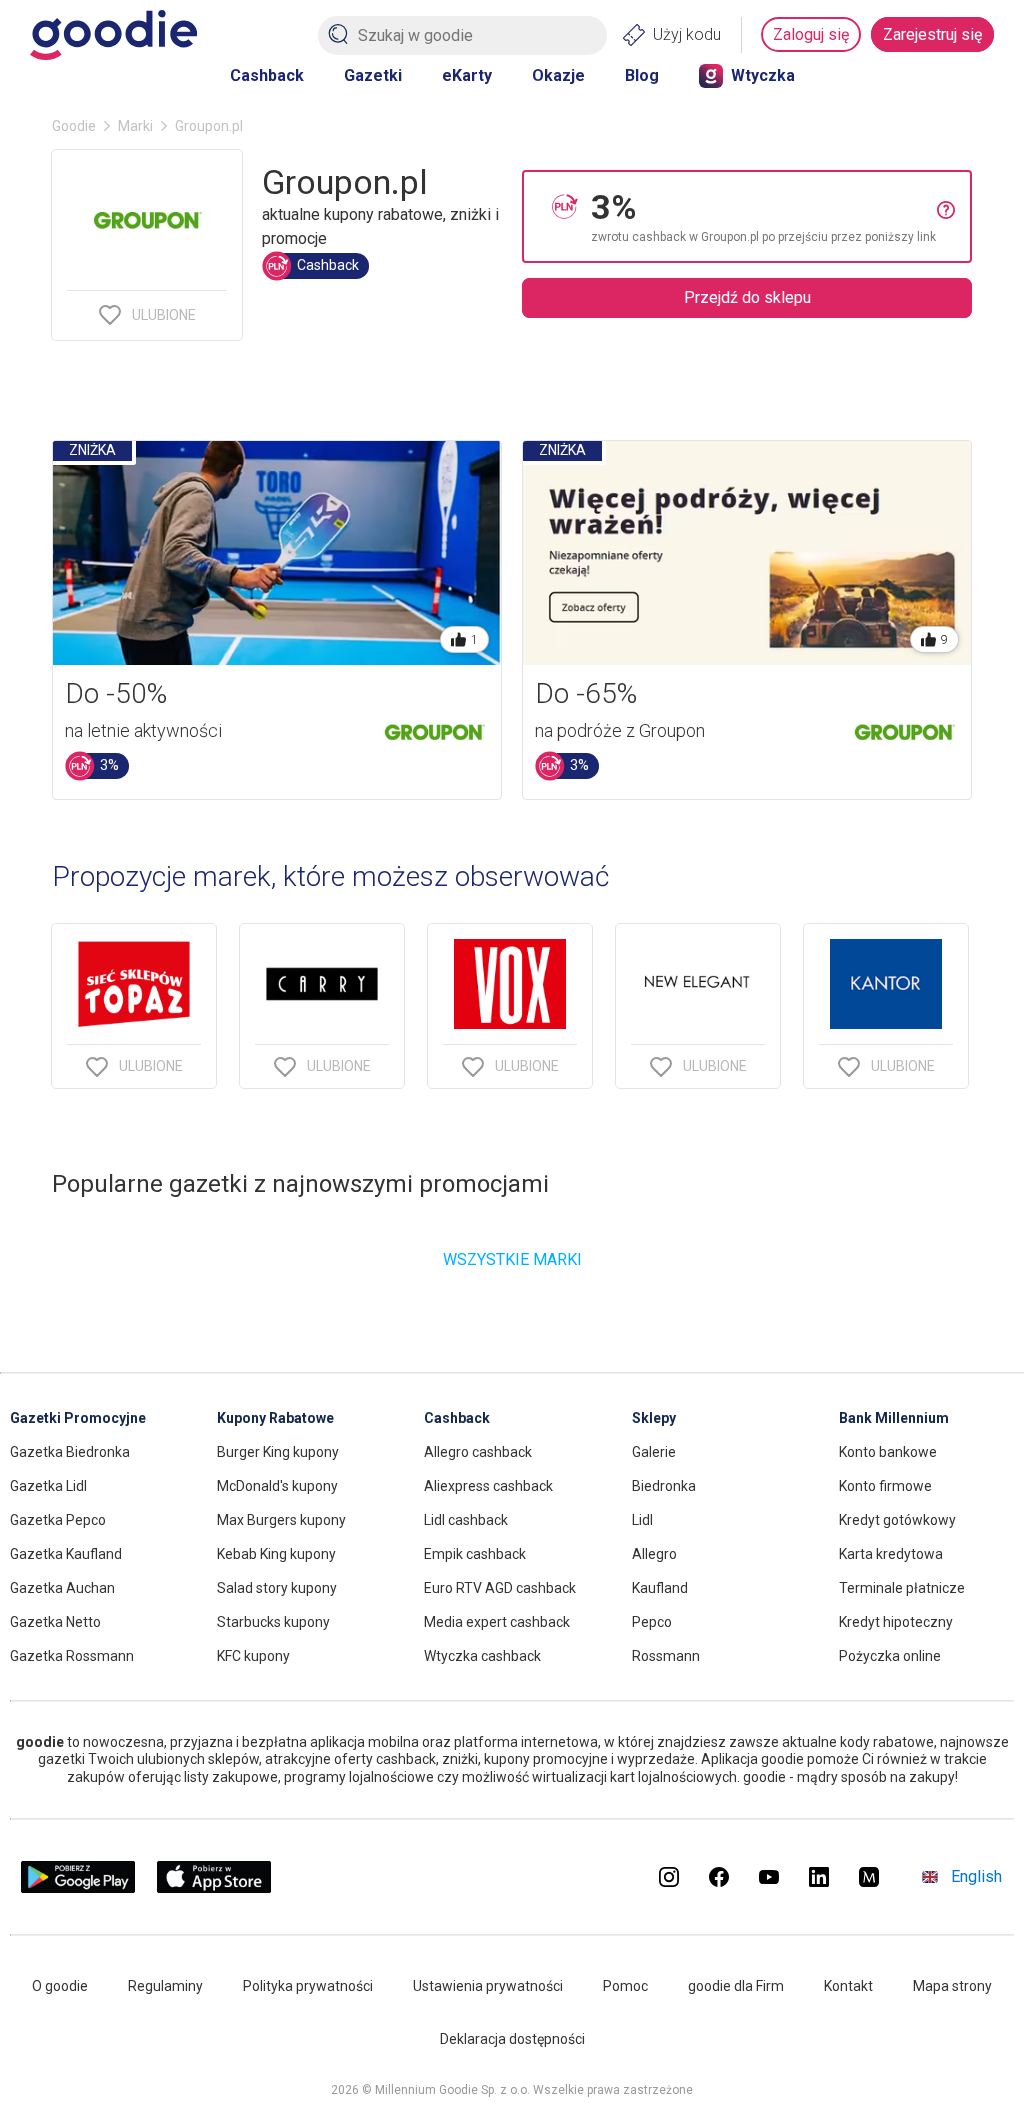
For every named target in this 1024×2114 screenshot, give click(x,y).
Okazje (558, 75)
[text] (764, 216)
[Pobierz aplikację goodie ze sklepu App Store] (214, 1887)
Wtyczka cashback (482, 1656)
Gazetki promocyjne (78, 1418)
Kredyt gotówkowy (897, 1520)
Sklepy (654, 1418)
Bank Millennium (894, 1418)
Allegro (654, 1554)
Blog (642, 75)
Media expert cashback (497, 1622)
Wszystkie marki (512, 1259)
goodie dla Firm (736, 1986)
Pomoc (625, 1986)
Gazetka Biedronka (70, 1452)
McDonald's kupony (277, 1486)
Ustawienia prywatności (488, 1986)
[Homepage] (113, 35)
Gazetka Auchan (62, 1588)
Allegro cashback (478, 1452)
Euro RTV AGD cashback (500, 1588)
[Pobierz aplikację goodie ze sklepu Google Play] (78, 1887)
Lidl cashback (466, 1520)
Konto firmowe (885, 1486)
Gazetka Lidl (48, 1486)
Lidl (642, 1520)
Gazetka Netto (55, 1622)
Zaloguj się (811, 34)
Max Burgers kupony (281, 1520)
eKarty (467, 75)
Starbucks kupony (273, 1622)
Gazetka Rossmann (72, 1656)
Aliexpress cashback (488, 1486)
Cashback (267, 75)
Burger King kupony (278, 1452)
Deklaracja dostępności (512, 2039)
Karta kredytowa (891, 1554)
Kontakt (848, 1986)
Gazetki (373, 75)
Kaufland (660, 1588)
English (976, 1876)
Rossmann (666, 1656)
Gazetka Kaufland (66, 1554)
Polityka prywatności (308, 1986)
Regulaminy (165, 1986)
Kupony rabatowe (275, 1418)
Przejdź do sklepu (747, 297)
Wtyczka (763, 75)
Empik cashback (475, 1554)
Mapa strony (952, 1986)
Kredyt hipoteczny (896, 1622)
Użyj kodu (687, 34)
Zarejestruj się (932, 34)
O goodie (60, 1986)
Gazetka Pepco (58, 1520)
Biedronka (664, 1486)
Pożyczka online (890, 1656)
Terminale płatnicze (902, 1588)
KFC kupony (253, 1656)
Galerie (654, 1452)
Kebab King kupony (276, 1554)
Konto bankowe (888, 1452)
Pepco (652, 1622)
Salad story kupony (277, 1588)
